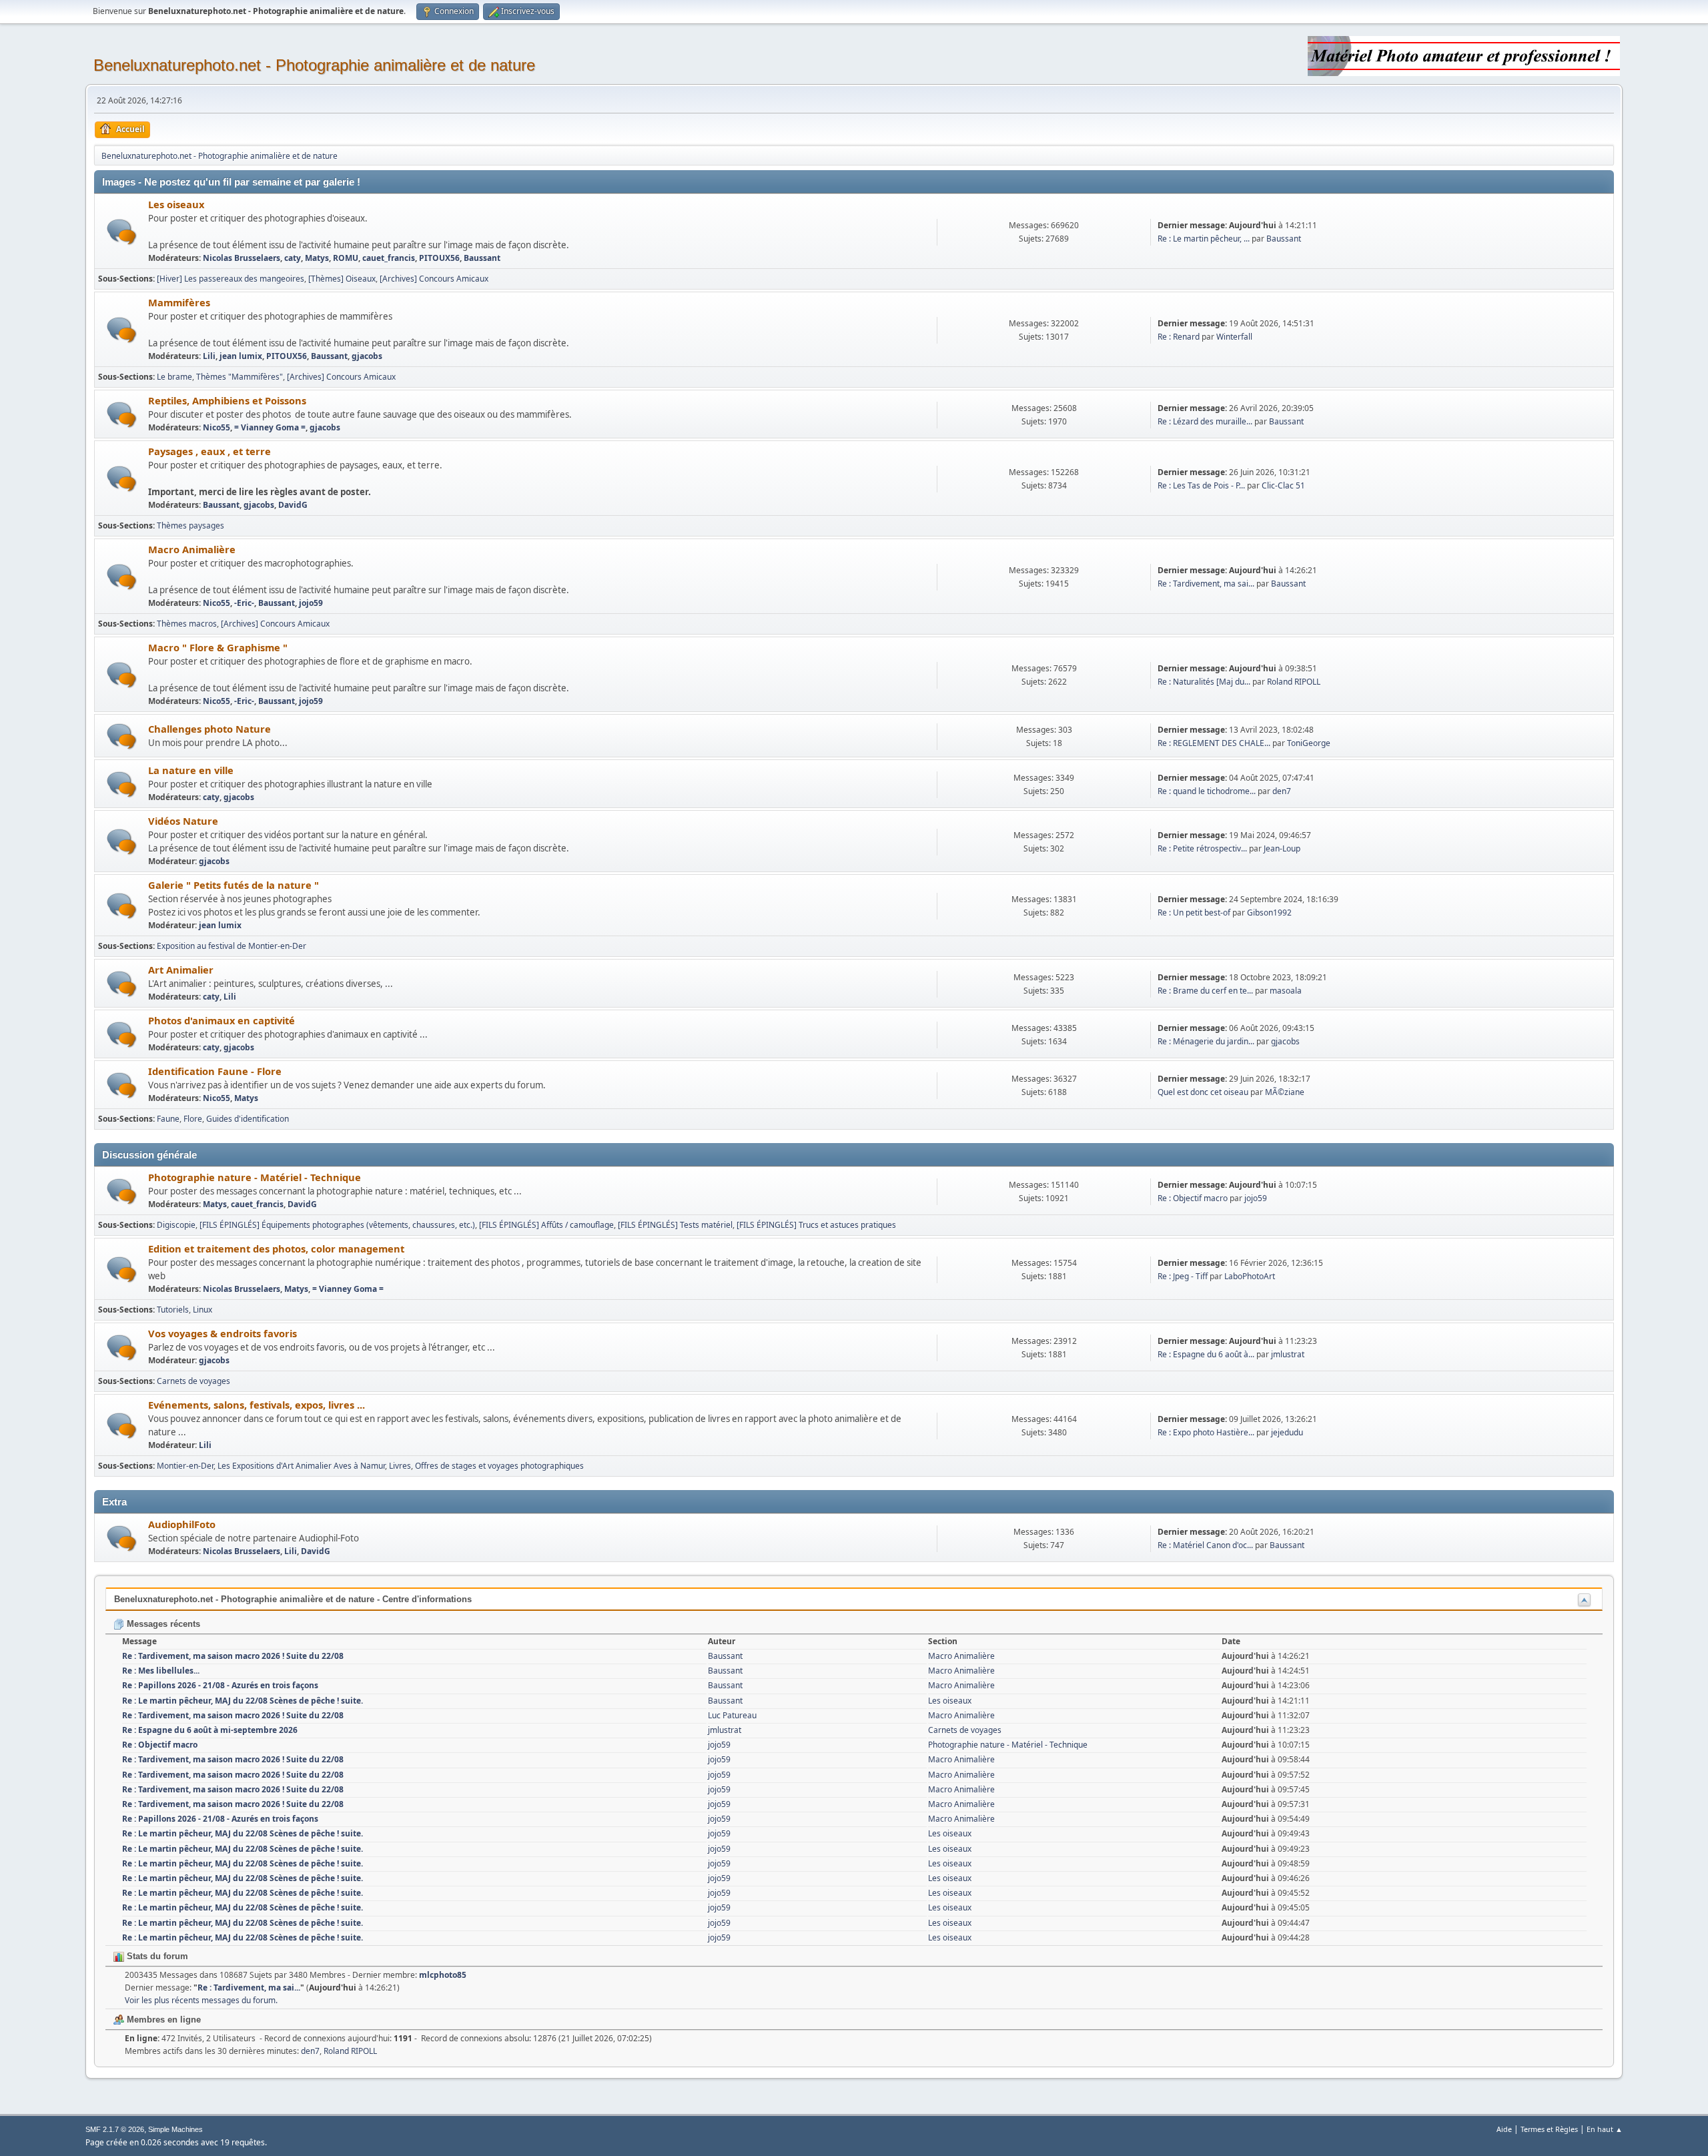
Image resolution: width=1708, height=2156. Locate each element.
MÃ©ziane (1285, 1092)
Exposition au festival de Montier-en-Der (232, 946)
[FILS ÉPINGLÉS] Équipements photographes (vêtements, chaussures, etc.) (337, 1225)
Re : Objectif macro (1193, 1198)
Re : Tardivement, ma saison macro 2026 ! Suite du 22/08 (233, 1656)
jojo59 (311, 603)
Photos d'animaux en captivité (222, 1020)
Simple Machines (175, 2129)
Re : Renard (1179, 337)
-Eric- (244, 603)
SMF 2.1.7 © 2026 (115, 2129)
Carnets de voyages (193, 1381)
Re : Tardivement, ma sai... (1206, 584)
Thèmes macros (187, 624)
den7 (1282, 791)
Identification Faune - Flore (215, 1071)
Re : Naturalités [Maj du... (1204, 682)
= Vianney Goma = (270, 427)
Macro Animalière (192, 549)
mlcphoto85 (443, 1975)
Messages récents (162, 1624)
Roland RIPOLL (1294, 682)
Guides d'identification (248, 1119)
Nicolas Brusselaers (242, 258)
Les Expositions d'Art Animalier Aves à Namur (301, 1466)
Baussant (482, 258)
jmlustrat (1288, 1354)
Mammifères (179, 302)
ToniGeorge (1309, 743)
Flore (193, 1119)
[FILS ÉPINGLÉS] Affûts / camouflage (546, 1225)
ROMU (346, 258)
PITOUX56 (439, 258)
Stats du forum (156, 1956)
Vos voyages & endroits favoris (223, 1333)
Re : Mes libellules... (161, 1671)
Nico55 (217, 427)
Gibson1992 (1269, 913)
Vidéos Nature (183, 821)
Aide (1504, 2129)
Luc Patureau (732, 1715)
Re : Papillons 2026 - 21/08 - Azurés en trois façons (220, 1685)
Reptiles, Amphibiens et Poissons (227, 400)
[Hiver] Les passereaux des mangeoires (231, 279)
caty (293, 258)
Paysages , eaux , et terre (209, 451)
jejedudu (1287, 1432)
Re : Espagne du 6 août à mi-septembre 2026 (210, 1730)
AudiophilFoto (182, 1524)
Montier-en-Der (185, 1466)
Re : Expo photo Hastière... (1206, 1432)
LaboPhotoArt (1250, 1276)
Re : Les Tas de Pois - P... (1201, 485)
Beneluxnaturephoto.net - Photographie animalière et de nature (314, 65)
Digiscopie (176, 1225)
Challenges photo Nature (209, 729)
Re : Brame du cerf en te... (1205, 991)
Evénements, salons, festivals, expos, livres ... (257, 1405)
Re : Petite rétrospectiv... (1202, 848)
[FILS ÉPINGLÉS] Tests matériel (675, 1225)
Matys (317, 258)
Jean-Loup (1282, 848)
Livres (400, 1466)
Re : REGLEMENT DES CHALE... (1214, 743)
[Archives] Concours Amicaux (434, 279)
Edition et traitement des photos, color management (276, 1248)
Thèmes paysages (190, 525)
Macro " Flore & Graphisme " (218, 647)
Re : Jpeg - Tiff (1183, 1276)
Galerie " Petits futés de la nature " (234, 885)
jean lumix (241, 356)
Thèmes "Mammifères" (240, 377)
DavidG (293, 505)
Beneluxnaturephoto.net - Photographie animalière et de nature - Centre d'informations (293, 1599)
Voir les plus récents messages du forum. (201, 2000)
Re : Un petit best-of (1194, 913)
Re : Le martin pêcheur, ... (1204, 239)
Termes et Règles (1549, 2129)
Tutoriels (173, 1310)
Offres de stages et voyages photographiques (499, 1466)
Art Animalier (181, 970)
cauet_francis (389, 258)
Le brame (174, 377)
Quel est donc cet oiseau (1203, 1092)
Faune (168, 1119)
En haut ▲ (1605, 2129)
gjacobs (367, 356)
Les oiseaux (176, 204)
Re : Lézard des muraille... (1205, 421)
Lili (209, 356)
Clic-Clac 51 (1283, 485)
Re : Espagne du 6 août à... (1206, 1354)
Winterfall (1234, 337)
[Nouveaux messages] (122, 232)
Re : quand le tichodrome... (1207, 791)
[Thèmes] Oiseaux (342, 279)
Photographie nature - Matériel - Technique (255, 1177)
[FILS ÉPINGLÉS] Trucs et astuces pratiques (816, 1225)
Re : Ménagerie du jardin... (1206, 1041)
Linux (202, 1310)
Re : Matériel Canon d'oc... (1205, 1545)
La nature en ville (191, 770)
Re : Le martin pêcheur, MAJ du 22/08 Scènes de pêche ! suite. (243, 1701)
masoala (1286, 991)
